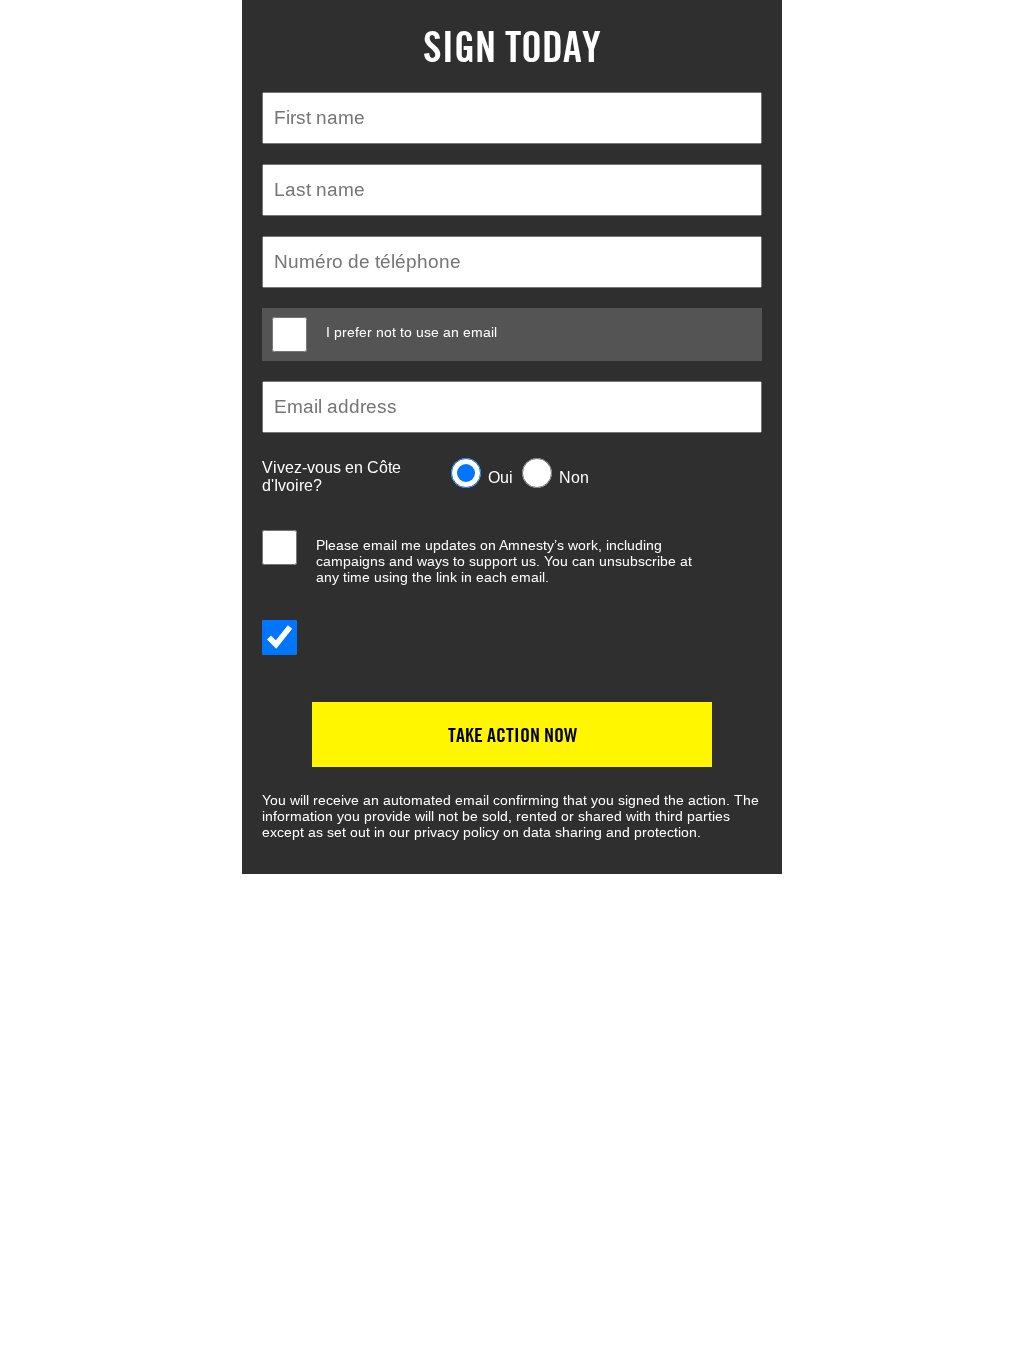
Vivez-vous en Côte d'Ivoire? (331, 476)
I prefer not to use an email (411, 332)
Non (574, 477)
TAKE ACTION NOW (512, 734)
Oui (500, 477)
